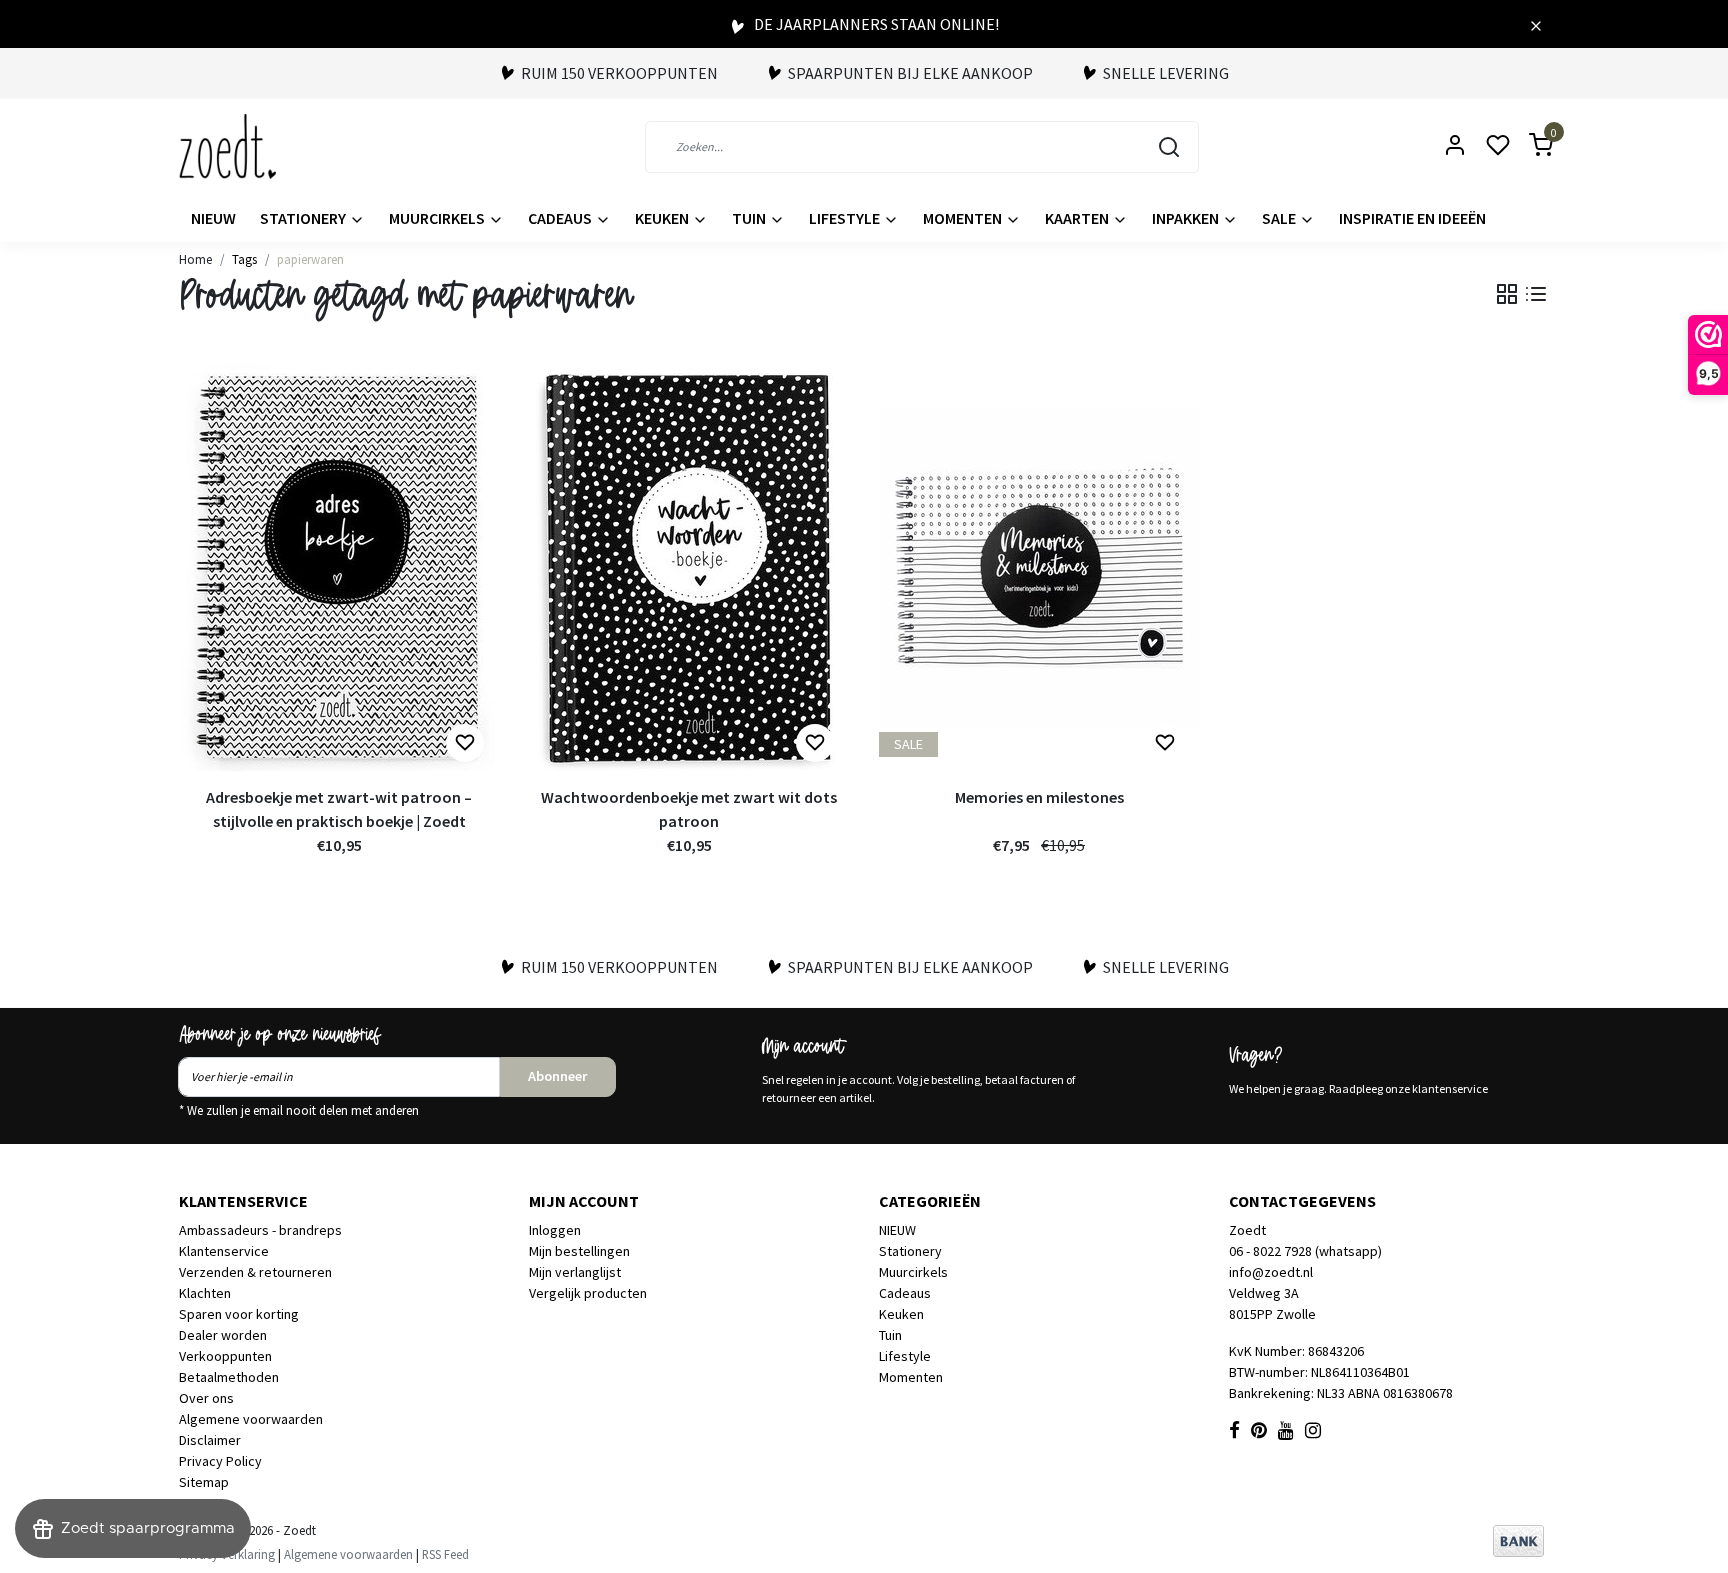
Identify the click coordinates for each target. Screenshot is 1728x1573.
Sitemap (204, 1482)
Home (195, 259)
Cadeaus (561, 218)
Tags (244, 259)
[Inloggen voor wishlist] (465, 743)
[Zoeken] (1169, 147)
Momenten (964, 218)
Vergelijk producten (588, 1293)
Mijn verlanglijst (575, 1272)
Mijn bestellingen (579, 1251)
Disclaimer (210, 1440)
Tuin (750, 218)
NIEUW (213, 218)
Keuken (663, 218)
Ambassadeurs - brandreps (260, 1230)
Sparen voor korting (239, 1314)
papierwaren (310, 259)
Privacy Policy (220, 1461)
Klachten (205, 1293)
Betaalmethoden (229, 1377)
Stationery (304, 218)
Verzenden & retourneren (255, 1272)
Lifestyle (846, 218)
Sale (1280, 218)
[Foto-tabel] (1507, 294)
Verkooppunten (225, 1356)
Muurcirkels (438, 218)
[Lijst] (1536, 294)
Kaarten (1078, 218)
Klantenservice (224, 1251)
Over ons (206, 1398)
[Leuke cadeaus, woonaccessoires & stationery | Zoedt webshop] (227, 146)
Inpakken (1187, 218)
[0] (1529, 146)
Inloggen (555, 1230)
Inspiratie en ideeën (1412, 218)
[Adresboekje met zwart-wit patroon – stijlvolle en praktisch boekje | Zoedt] (339, 567)
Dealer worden (223, 1335)
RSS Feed (445, 1554)
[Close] (1536, 24)
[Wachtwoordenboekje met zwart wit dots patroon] (689, 567)
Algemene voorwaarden (251, 1419)
